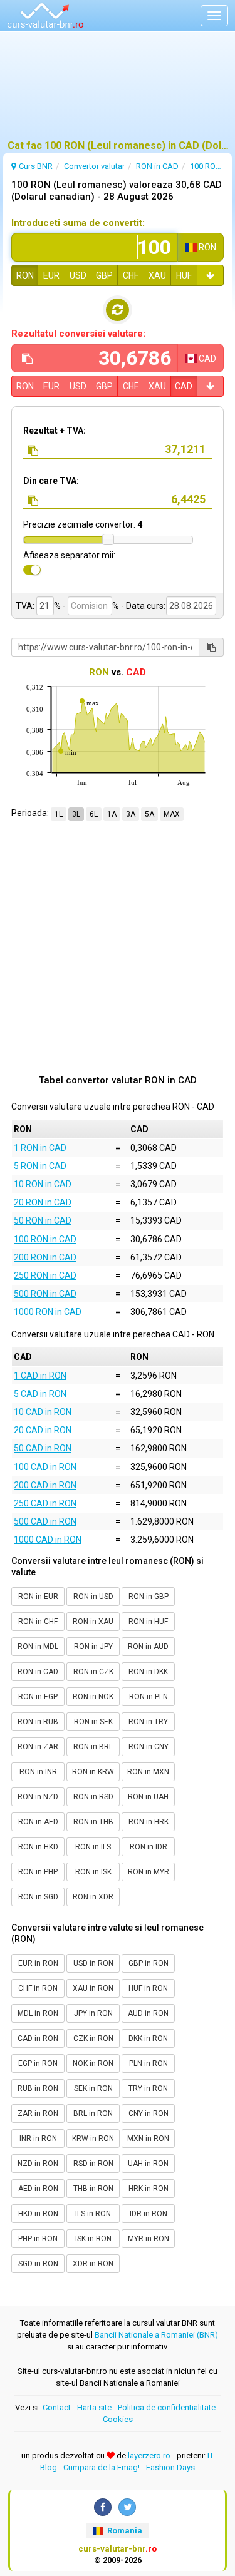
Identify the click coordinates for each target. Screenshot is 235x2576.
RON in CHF (38, 1622)
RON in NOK (93, 1697)
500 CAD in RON (45, 1521)
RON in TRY (148, 1722)
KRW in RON (93, 2139)
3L (76, 814)
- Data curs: (143, 606)
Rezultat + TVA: (55, 431)
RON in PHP (38, 1872)
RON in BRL (93, 1747)
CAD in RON (38, 2038)
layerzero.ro (149, 2456)
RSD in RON (93, 2164)
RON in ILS (93, 1847)
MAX (172, 814)
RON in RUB (38, 1722)
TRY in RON (148, 2088)
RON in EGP (38, 1697)
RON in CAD (38, 1672)
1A (112, 814)
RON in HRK (149, 1822)
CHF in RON (38, 1988)
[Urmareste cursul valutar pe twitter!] (127, 2507)
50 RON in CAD (43, 1220)
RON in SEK (93, 1722)
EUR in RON (38, 1963)
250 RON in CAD (45, 1275)
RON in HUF (148, 1622)
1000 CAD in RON (48, 1540)
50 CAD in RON (43, 1448)
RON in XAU (93, 1622)
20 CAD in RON (43, 1430)
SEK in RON (93, 2088)
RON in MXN (148, 1772)
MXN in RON (148, 2139)
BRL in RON (93, 2113)
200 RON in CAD (45, 1257)
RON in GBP (149, 1597)
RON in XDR (93, 1897)
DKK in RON (148, 2038)
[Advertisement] (118, 91)
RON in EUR (38, 1597)
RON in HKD (38, 1847)
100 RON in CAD (45, 1239)
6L (94, 814)
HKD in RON (38, 2214)
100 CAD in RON (45, 1467)
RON (25, 275)
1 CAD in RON (40, 1376)
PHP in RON (38, 2239)
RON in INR (38, 1772)
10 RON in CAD (43, 1184)
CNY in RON (149, 2113)
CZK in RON (93, 2038)
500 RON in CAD (45, 1294)
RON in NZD (38, 1797)
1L (59, 814)
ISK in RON (93, 2239)
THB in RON (93, 2189)
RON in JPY (93, 1647)
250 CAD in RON (45, 1503)
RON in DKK (148, 1672)
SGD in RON (38, 2264)
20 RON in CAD (43, 1202)
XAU (157, 275)
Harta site (94, 2407)
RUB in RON (38, 2088)
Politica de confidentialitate (167, 2407)
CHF (131, 275)
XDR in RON (93, 2264)
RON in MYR (149, 1872)
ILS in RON (93, 2214)
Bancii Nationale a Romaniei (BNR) (156, 2335)
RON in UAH (148, 1797)
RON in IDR (149, 1847)
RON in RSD (93, 1797)
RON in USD (93, 1597)
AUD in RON (148, 2013)
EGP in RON (38, 2063)
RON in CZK (93, 1672)
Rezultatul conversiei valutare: (78, 334)
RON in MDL (38, 1647)
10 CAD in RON (43, 1412)
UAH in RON (148, 2164)
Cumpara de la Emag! (102, 2467)
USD (78, 275)
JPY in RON (93, 2013)
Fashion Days (170, 2467)
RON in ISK (93, 1872)
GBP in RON (149, 1963)
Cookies (118, 2419)
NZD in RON (38, 2164)
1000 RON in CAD (48, 1312)
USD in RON (93, 1963)
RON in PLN (149, 1697)
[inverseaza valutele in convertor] (118, 310)
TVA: (25, 606)
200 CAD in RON (45, 1485)
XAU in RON (93, 1988)
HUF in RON (148, 1988)
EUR (51, 275)
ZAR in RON (38, 2113)
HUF (184, 275)
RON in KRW (93, 1772)
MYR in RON (149, 2239)
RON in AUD (148, 1647)
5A (149, 814)
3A (131, 814)
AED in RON (38, 2189)
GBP (104, 275)
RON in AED (38, 1822)
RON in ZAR (38, 1747)
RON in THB (93, 1822)
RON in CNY (149, 1747)
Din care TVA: (51, 481)
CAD (184, 386)
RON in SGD (38, 1897)
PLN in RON (149, 2063)
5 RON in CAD (40, 1166)
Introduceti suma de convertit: (78, 223)
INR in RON (38, 2139)
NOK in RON (93, 2063)
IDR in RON (149, 2214)
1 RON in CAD (40, 1148)
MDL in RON (38, 2013)
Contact (57, 2407)
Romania (124, 2531)
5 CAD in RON (40, 1394)
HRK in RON (149, 2189)
